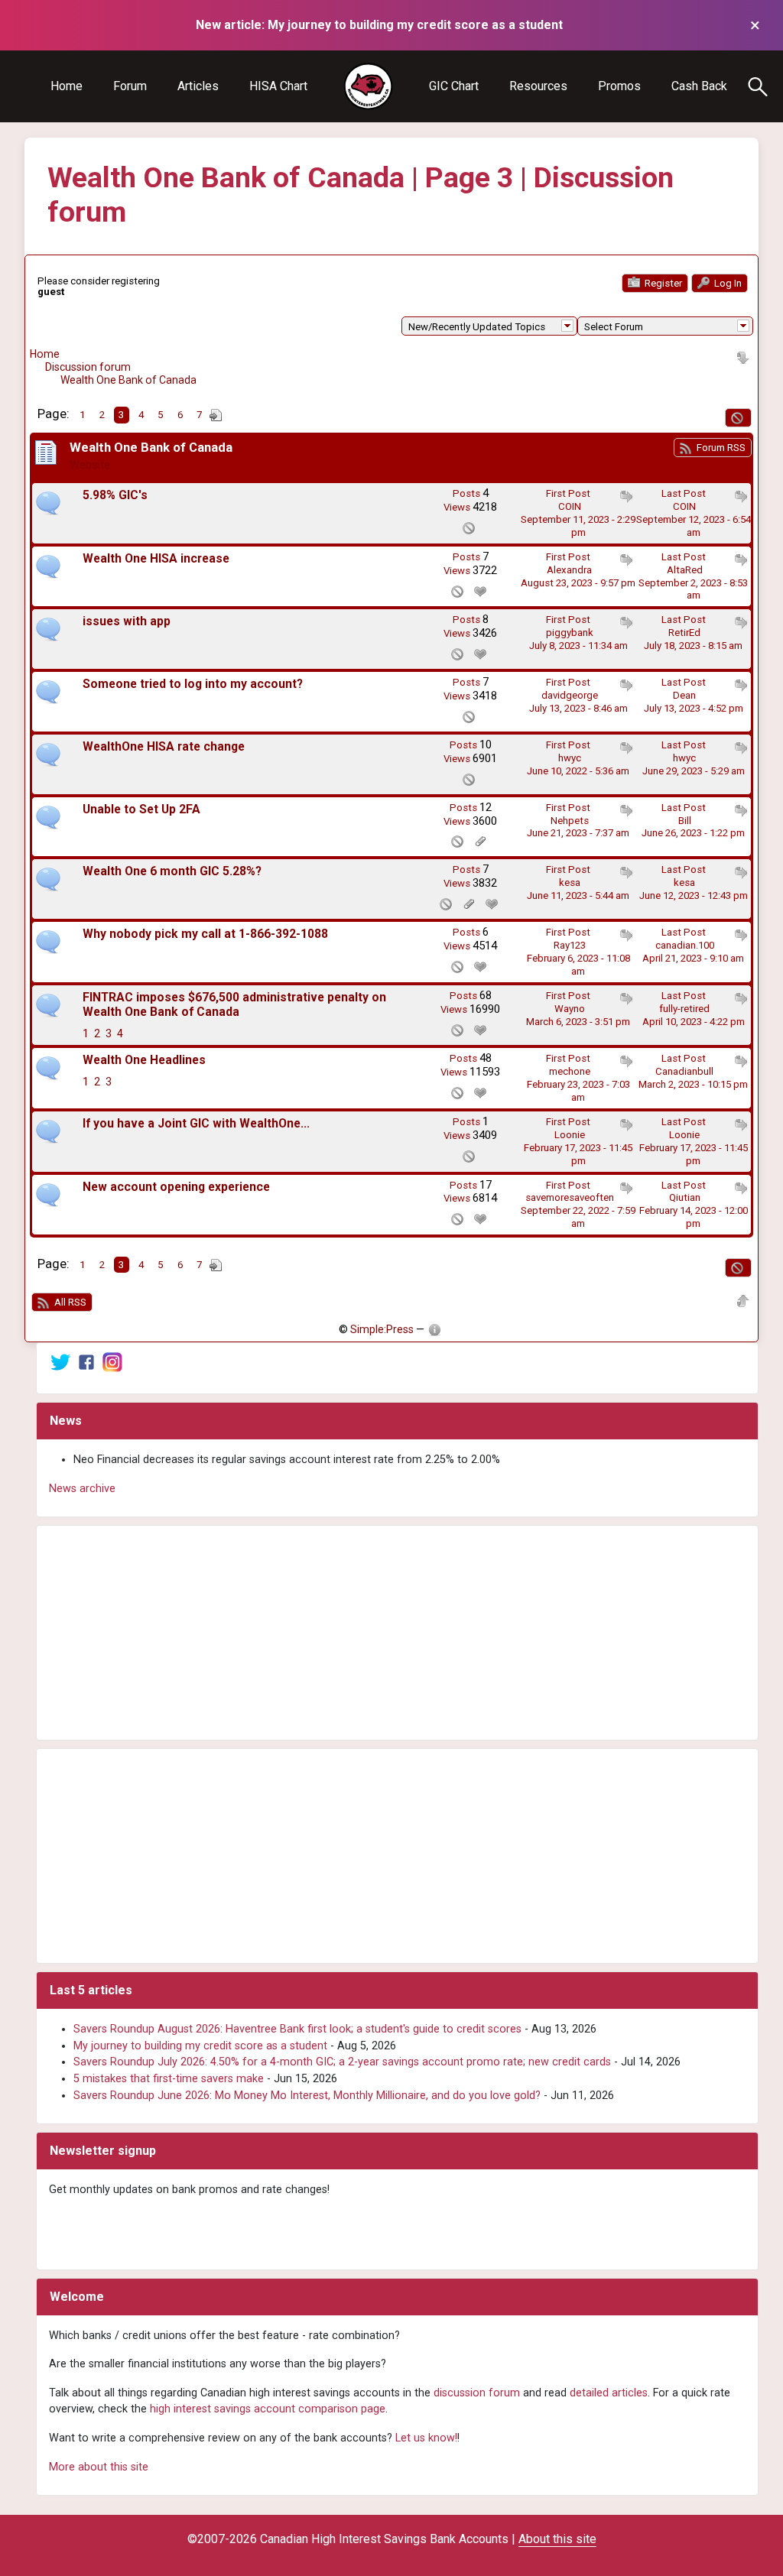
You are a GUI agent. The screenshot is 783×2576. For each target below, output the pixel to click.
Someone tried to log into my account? (193, 684)
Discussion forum (88, 367)
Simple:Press (382, 1329)
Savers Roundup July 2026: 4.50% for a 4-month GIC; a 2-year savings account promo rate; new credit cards (342, 2062)
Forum (130, 86)
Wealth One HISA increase (156, 559)
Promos (619, 86)
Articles (198, 86)
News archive (82, 1489)
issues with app (127, 621)
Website (90, 465)
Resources (538, 86)
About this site (557, 2539)
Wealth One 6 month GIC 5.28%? (172, 871)
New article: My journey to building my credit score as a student (379, 25)
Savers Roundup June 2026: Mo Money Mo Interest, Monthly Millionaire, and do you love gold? (307, 2096)
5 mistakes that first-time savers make (169, 2079)
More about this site (99, 2467)
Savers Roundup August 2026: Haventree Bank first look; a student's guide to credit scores (297, 2029)
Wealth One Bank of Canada (128, 380)
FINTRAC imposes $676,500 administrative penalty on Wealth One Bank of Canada (234, 1005)
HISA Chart (278, 86)
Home (67, 86)
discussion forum (477, 2393)
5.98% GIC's (115, 495)
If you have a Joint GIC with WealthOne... (196, 1124)
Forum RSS (720, 448)
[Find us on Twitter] (60, 1362)
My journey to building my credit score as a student (200, 2046)
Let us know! (426, 2438)
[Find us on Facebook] (86, 1362)
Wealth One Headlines (144, 1060)
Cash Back (699, 86)
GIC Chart (454, 86)
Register (662, 283)
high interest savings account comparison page (268, 2409)
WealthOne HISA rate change (164, 747)
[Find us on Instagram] (112, 1362)
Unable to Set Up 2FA (141, 809)
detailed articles (609, 2393)
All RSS (69, 1302)
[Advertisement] (397, 1633)
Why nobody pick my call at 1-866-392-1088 (205, 934)
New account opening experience (176, 1187)
